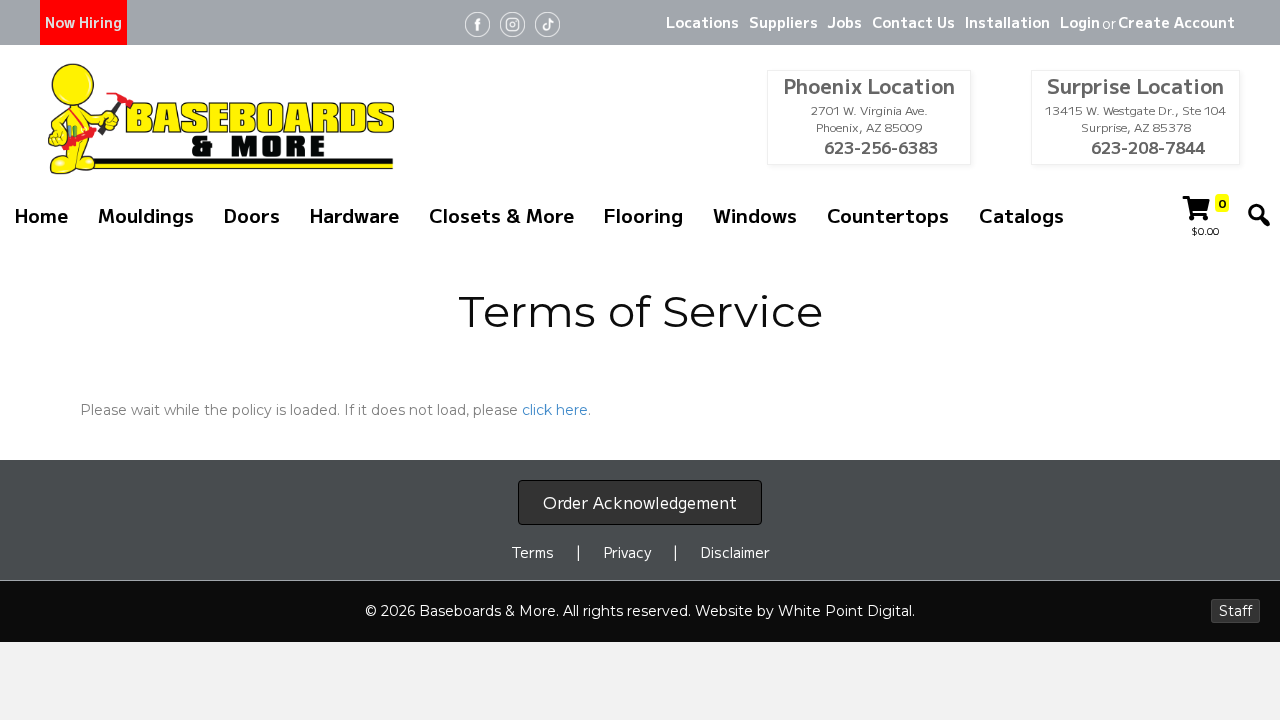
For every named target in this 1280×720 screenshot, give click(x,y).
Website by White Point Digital (803, 611)
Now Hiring (83, 22)
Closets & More (501, 214)
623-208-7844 (1146, 147)
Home (41, 214)
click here (555, 410)
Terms (532, 552)
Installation (1007, 22)
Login (1080, 22)
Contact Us (913, 22)
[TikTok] (547, 22)
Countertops (888, 214)
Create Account (1176, 22)
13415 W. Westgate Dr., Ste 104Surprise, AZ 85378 (1135, 118)
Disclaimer (735, 552)
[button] (1259, 215)
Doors (252, 214)
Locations (702, 22)
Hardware (354, 214)
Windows (755, 214)
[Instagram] (512, 22)
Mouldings (146, 214)
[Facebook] (477, 22)
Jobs (845, 22)
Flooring (643, 214)
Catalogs (1021, 214)
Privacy (627, 552)
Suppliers (783, 22)
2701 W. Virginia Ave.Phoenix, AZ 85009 (869, 118)
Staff (1235, 611)
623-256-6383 (879, 147)
